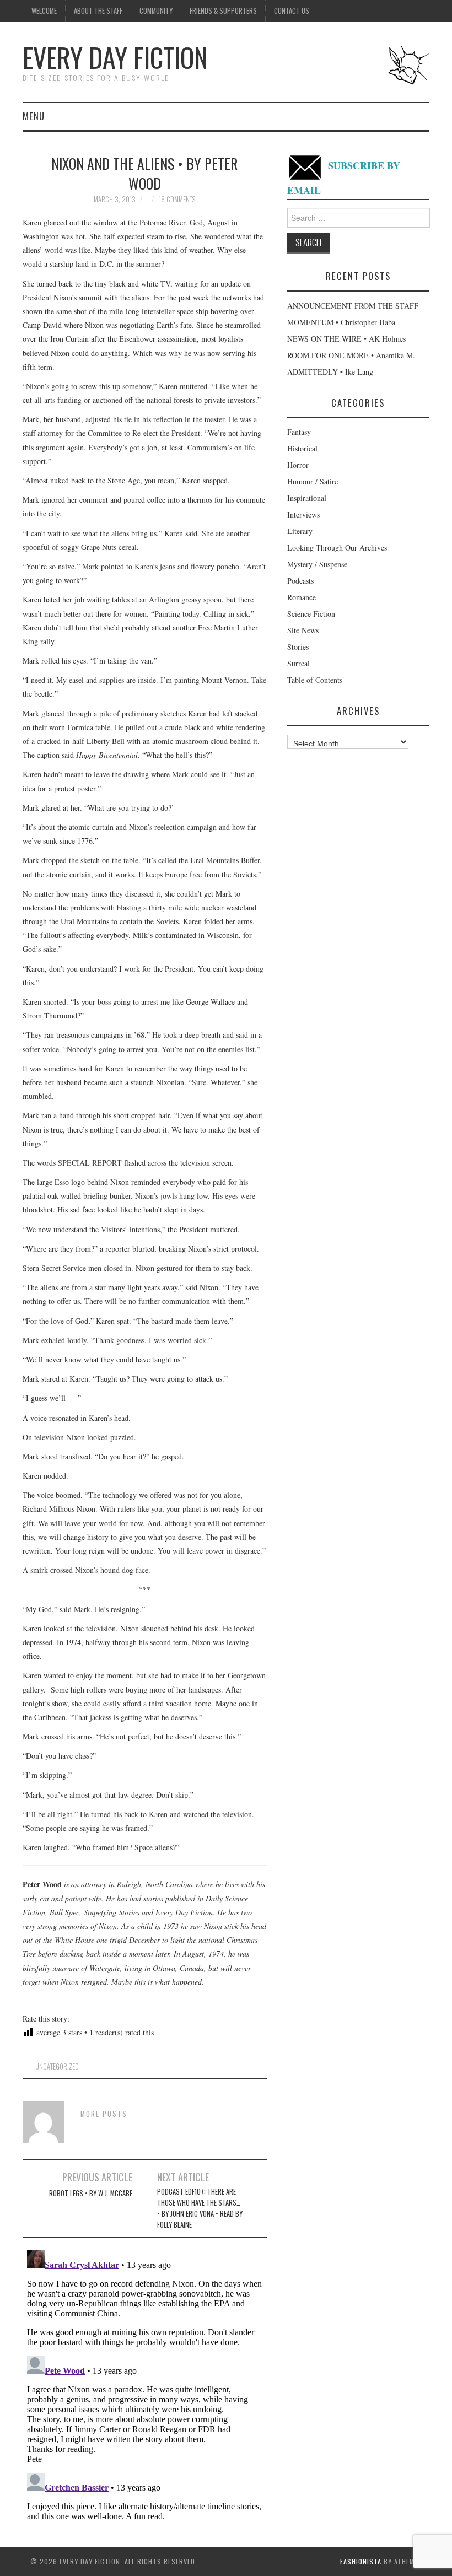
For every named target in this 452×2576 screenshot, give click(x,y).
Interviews (303, 514)
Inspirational (307, 498)
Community (156, 11)
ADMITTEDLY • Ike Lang (330, 372)
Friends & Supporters (223, 11)
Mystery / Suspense (317, 564)
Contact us (292, 11)
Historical (302, 448)
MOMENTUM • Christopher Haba (341, 322)
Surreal (298, 663)
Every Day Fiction (115, 57)
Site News (303, 630)
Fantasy (299, 432)
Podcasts (300, 581)
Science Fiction (311, 614)
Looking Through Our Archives (337, 548)
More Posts (104, 2114)
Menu (34, 116)
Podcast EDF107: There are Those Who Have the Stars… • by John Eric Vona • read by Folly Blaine (200, 2208)
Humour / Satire (313, 481)
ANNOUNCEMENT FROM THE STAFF (353, 306)
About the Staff (98, 11)
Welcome (44, 11)
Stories (298, 647)
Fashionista (361, 2561)
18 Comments (177, 199)
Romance (302, 597)
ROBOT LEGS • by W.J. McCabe (91, 2193)
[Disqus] (145, 2384)
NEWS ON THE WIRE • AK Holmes (346, 339)
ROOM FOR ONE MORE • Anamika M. (351, 355)
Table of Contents (315, 680)
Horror (298, 465)
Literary (300, 531)
